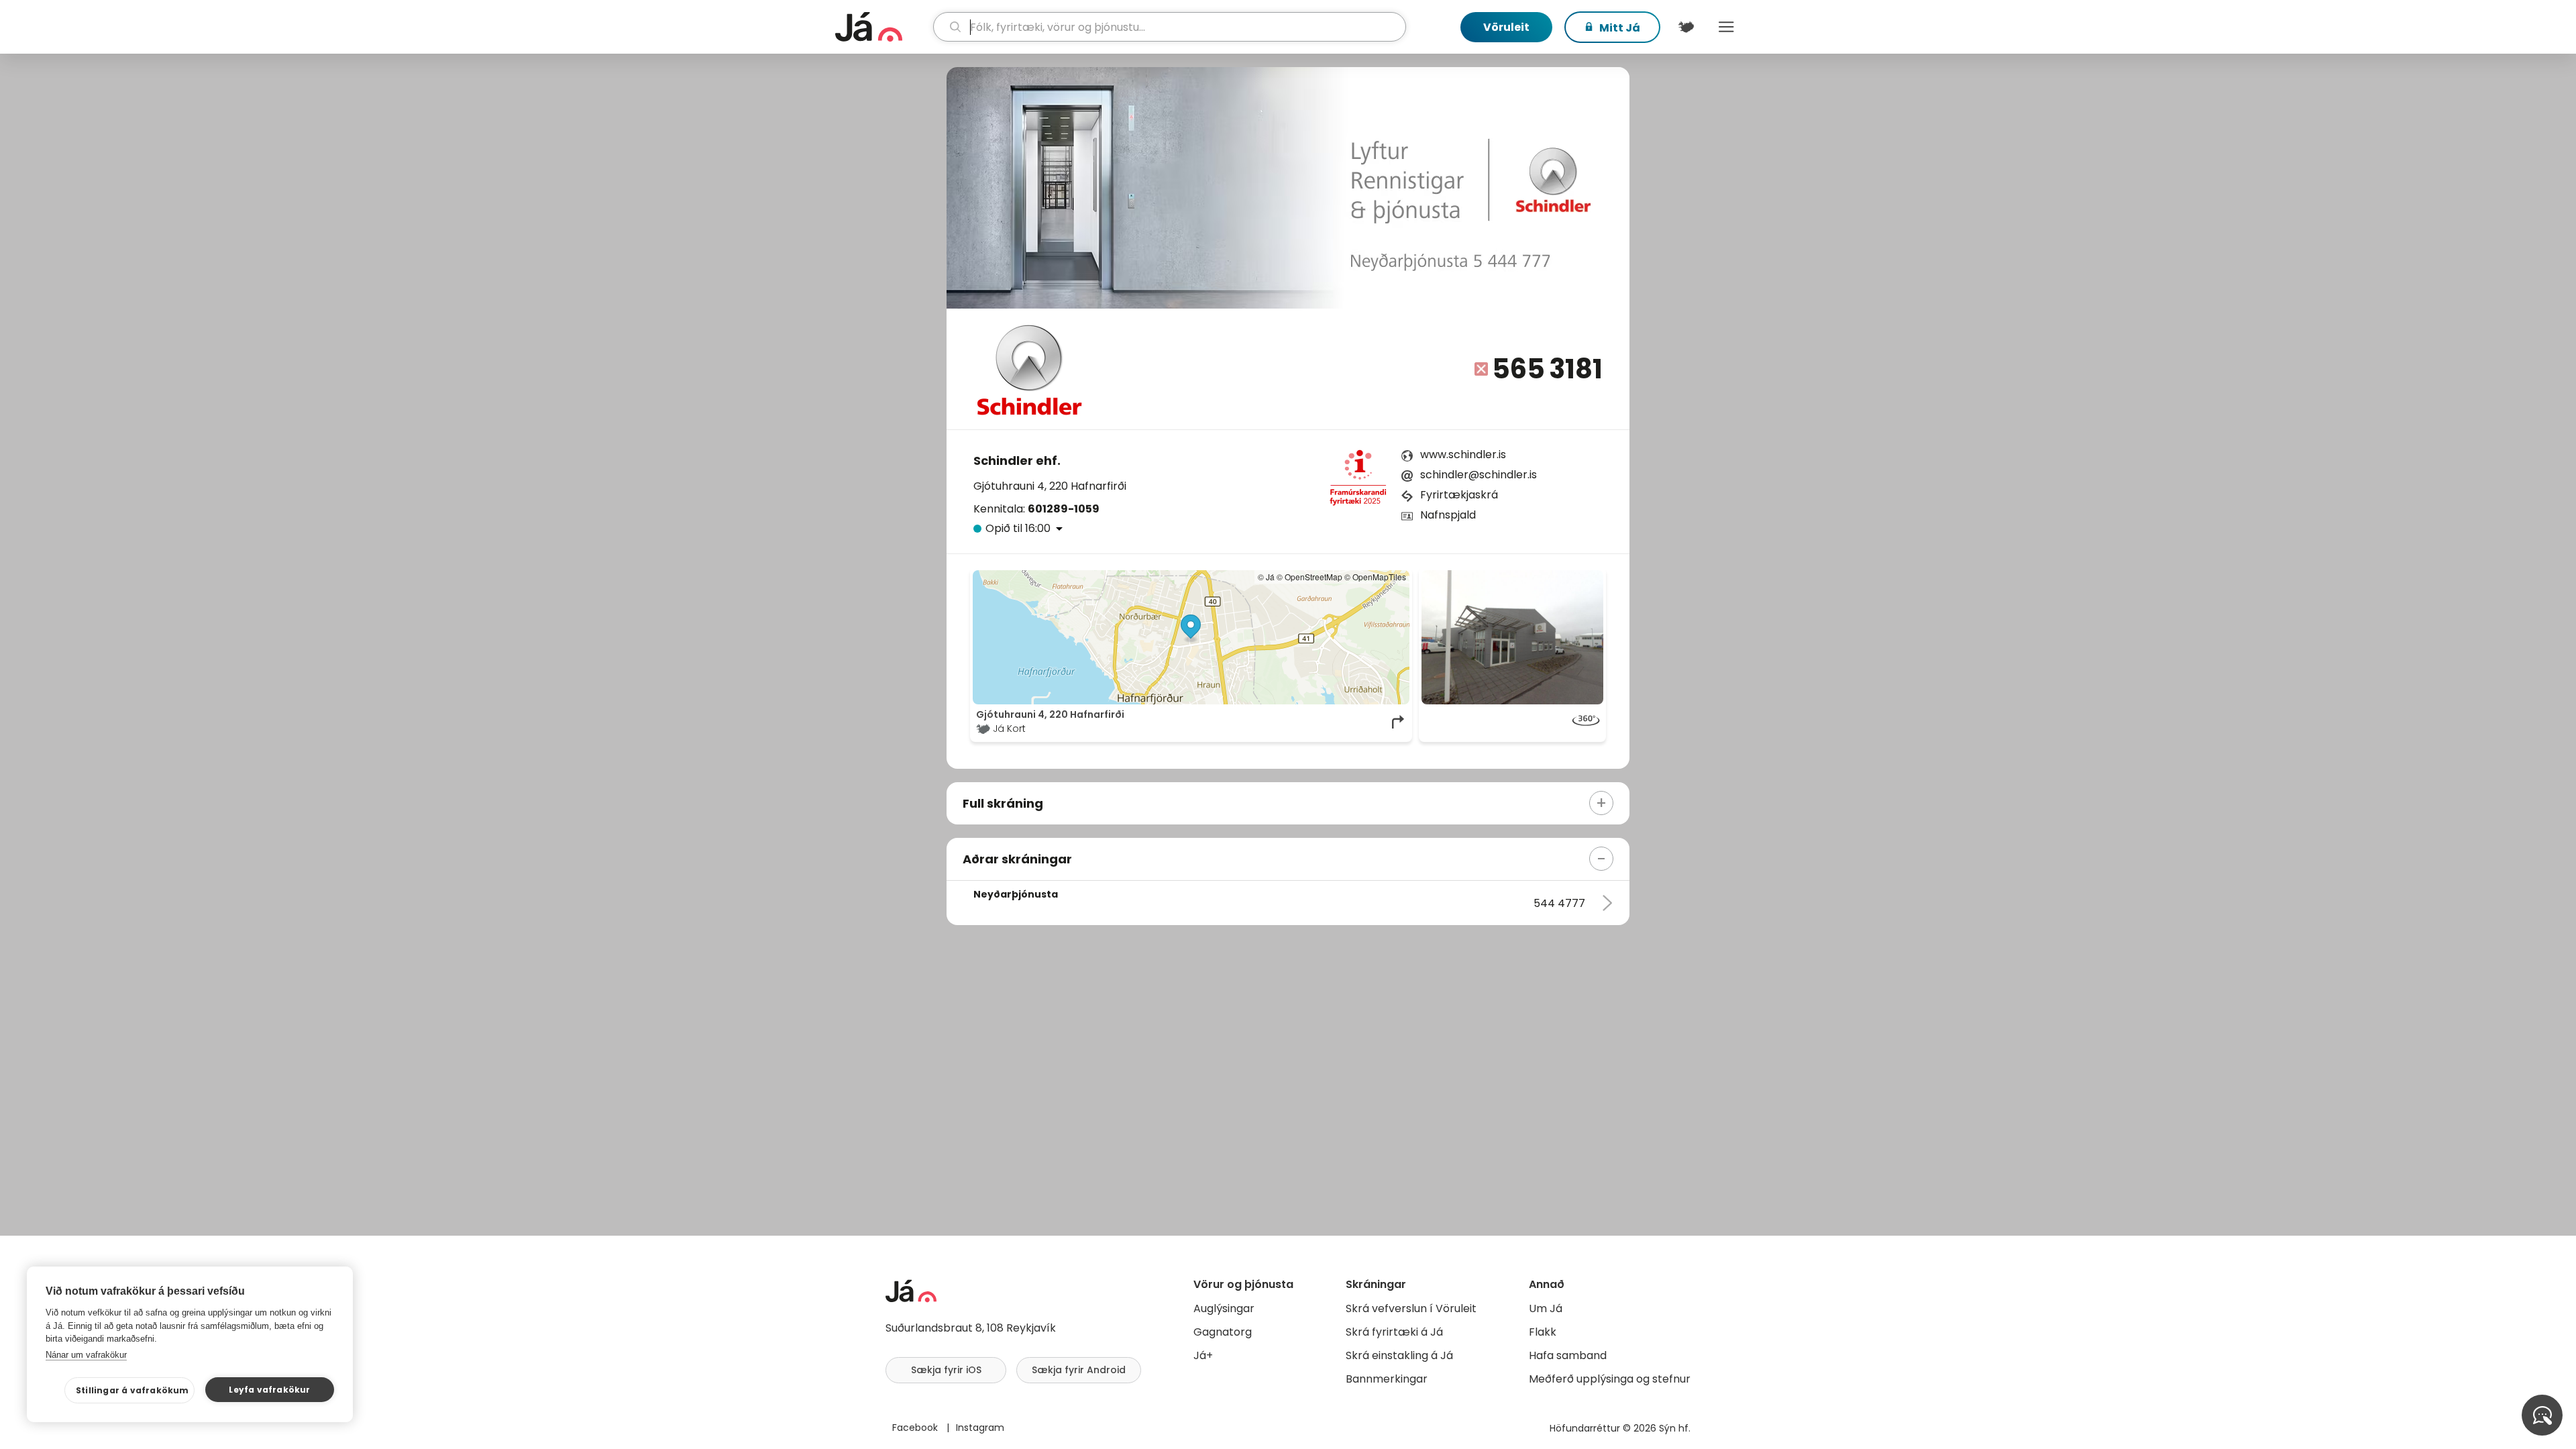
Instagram (980, 1428)
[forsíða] (882, 27)
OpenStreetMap (1313, 577)
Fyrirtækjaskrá (1459, 495)
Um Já (1546, 1308)
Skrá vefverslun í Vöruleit (1411, 1308)
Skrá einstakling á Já (1399, 1355)
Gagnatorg (1223, 1332)
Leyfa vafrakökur (269, 1390)
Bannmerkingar (1387, 1379)
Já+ (1203, 1355)
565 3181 (1547, 369)
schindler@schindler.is (1479, 475)
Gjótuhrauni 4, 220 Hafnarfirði (1050, 486)
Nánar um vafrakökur (86, 1355)
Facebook (916, 1428)
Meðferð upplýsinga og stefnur (1610, 1379)
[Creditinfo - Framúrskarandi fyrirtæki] (1358, 482)
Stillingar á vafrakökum (132, 1390)
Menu (1726, 27)
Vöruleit (1506, 27)
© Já (1266, 577)
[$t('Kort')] (1686, 27)
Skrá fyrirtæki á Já (1394, 1332)
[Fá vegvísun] (1399, 722)
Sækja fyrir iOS (946, 1370)
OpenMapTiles (1379, 577)
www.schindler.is (1463, 454)
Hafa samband (1568, 1355)
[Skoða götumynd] (1512, 637)
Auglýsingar (1224, 1308)
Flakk (1543, 1332)
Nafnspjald (1448, 515)
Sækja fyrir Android (1079, 1370)
